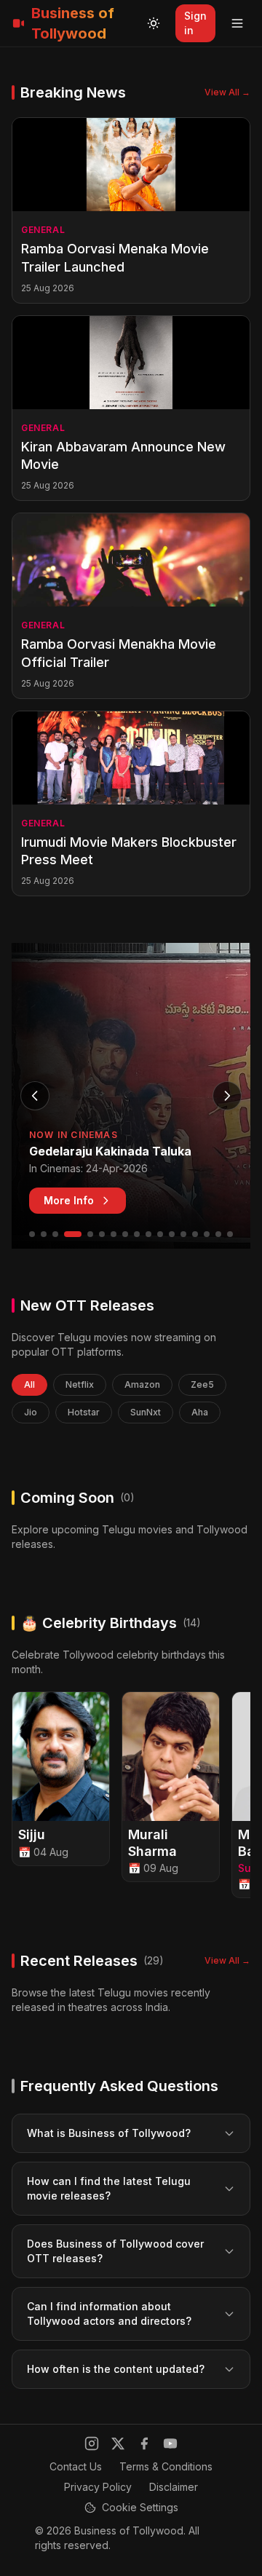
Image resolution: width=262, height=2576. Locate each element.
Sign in (195, 23)
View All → (227, 92)
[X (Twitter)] (118, 2443)
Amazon (142, 1384)
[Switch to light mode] (154, 23)
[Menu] (237, 23)
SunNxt (146, 1412)
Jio (31, 1412)
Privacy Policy (98, 2487)
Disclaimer (174, 2487)
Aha (200, 1412)
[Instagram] (92, 2443)
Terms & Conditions (166, 2466)
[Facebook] (144, 2443)
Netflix (80, 1384)
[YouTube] (170, 2443)
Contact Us (76, 2466)
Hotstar (84, 1412)
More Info (69, 1200)
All (29, 1384)
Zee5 (202, 1384)
